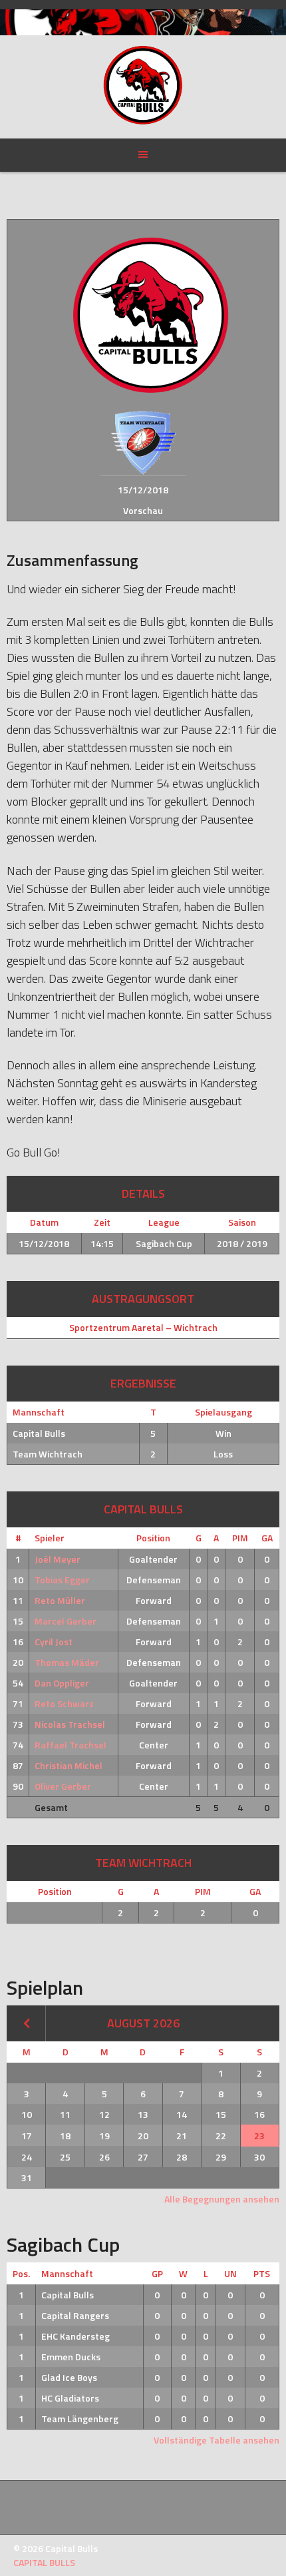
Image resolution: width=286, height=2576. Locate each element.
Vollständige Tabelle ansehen (216, 2440)
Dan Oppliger (62, 1683)
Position (153, 1538)
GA (267, 1538)
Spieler (50, 1538)
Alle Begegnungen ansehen (222, 2199)
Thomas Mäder (67, 1662)
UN (230, 2273)
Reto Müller (60, 1600)
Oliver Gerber (63, 1786)
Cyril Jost (54, 1642)
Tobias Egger (62, 1580)
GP (157, 2273)
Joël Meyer (58, 1559)
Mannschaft (67, 2273)
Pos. (21, 2273)
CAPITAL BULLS (44, 2562)
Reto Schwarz (64, 1703)
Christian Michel (69, 1765)
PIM (240, 1538)
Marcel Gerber (66, 1621)
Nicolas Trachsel (70, 1724)
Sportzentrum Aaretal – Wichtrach (143, 1327)
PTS (262, 2273)
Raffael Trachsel (71, 1745)
